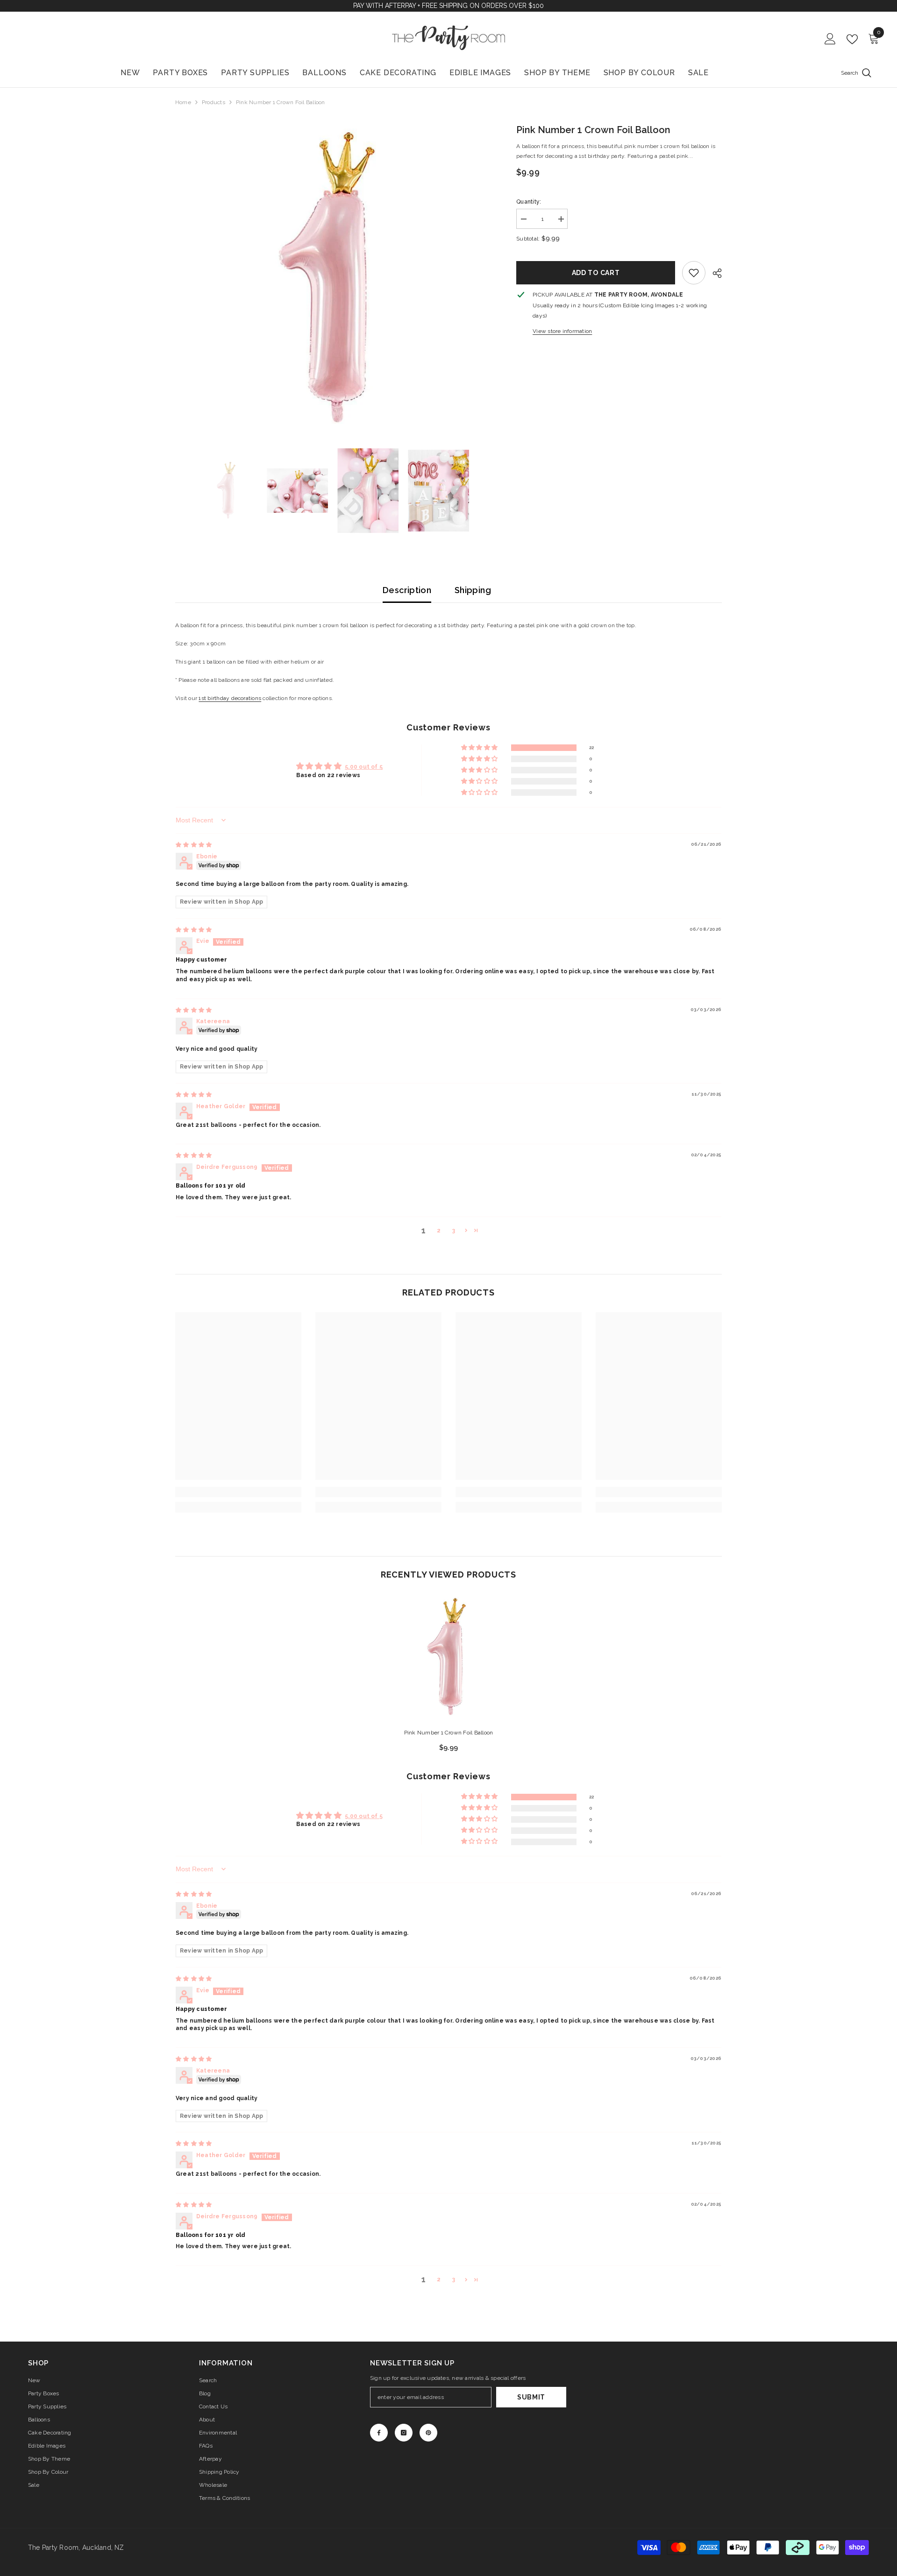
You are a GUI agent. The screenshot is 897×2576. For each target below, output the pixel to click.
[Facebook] (379, 2433)
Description (407, 590)
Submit (531, 2397)
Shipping (473, 590)
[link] (694, 273)
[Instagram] (404, 2433)
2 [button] (439, 1231)
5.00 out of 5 (364, 767)
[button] (480, 748)
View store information (562, 331)
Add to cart (596, 273)
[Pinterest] (428, 2433)
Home (183, 102)
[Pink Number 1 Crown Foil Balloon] (448, 1657)
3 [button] (454, 1231)
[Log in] (830, 39)
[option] (332, 280)
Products (214, 102)
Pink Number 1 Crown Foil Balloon (449, 1733)
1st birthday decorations (230, 698)
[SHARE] (714, 273)
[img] (194, 845)
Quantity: (529, 202)
